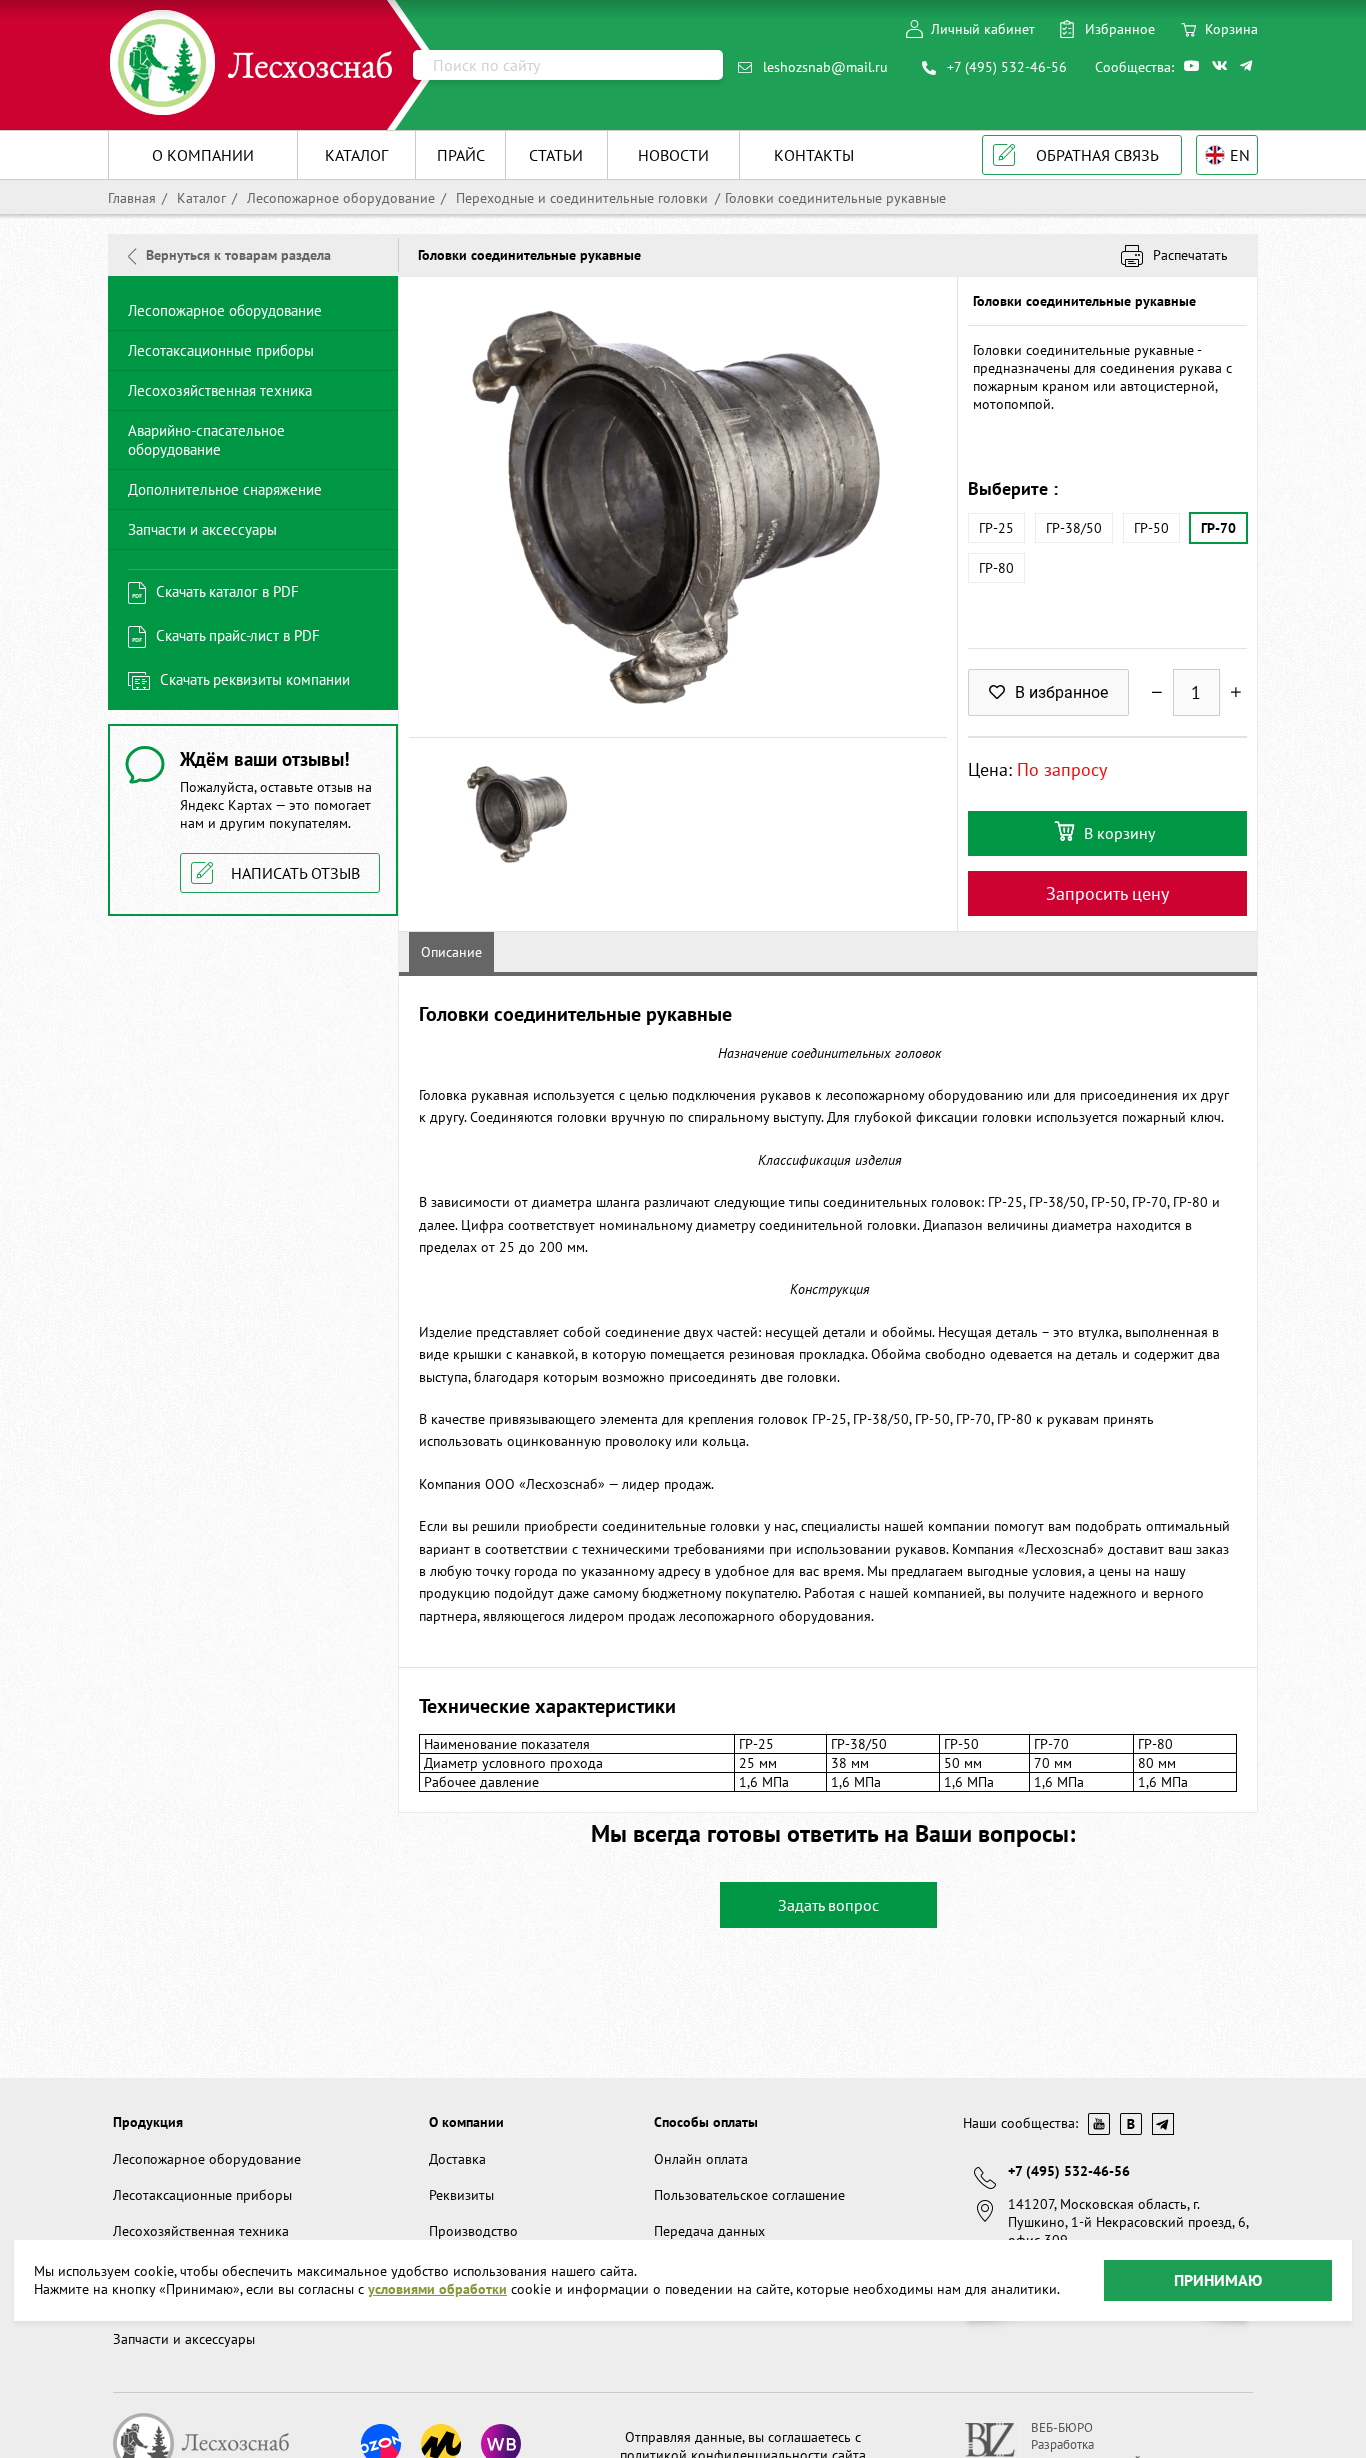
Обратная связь (1097, 155)
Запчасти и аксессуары (202, 529)
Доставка (457, 2159)
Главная (132, 198)
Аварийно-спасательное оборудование (206, 440)
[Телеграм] (1249, 66)
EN (1240, 155)
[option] (678, 507)
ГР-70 (1218, 528)
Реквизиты (461, 2195)
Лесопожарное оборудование (339, 198)
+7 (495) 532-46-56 (1007, 67)
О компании (466, 2122)
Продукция (148, 2122)
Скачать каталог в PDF (227, 591)
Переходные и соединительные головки (580, 198)
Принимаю (1218, 2280)
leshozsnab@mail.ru (825, 67)
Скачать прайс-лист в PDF (238, 635)
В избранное (1061, 692)
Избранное (1120, 29)
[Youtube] (1193, 66)
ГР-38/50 (1074, 528)
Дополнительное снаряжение (225, 489)
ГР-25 (996, 528)
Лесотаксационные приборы (221, 350)
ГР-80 (996, 568)
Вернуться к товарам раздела (238, 255)
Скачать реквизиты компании (255, 679)
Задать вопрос (828, 1905)
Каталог (199, 198)
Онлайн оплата (701, 2159)
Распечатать (1190, 255)
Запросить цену (1107, 893)
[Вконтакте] (1221, 66)
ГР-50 (1151, 528)
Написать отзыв (295, 873)
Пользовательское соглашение (749, 2195)
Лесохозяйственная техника (220, 390)
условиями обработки (437, 2290)
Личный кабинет (983, 29)
